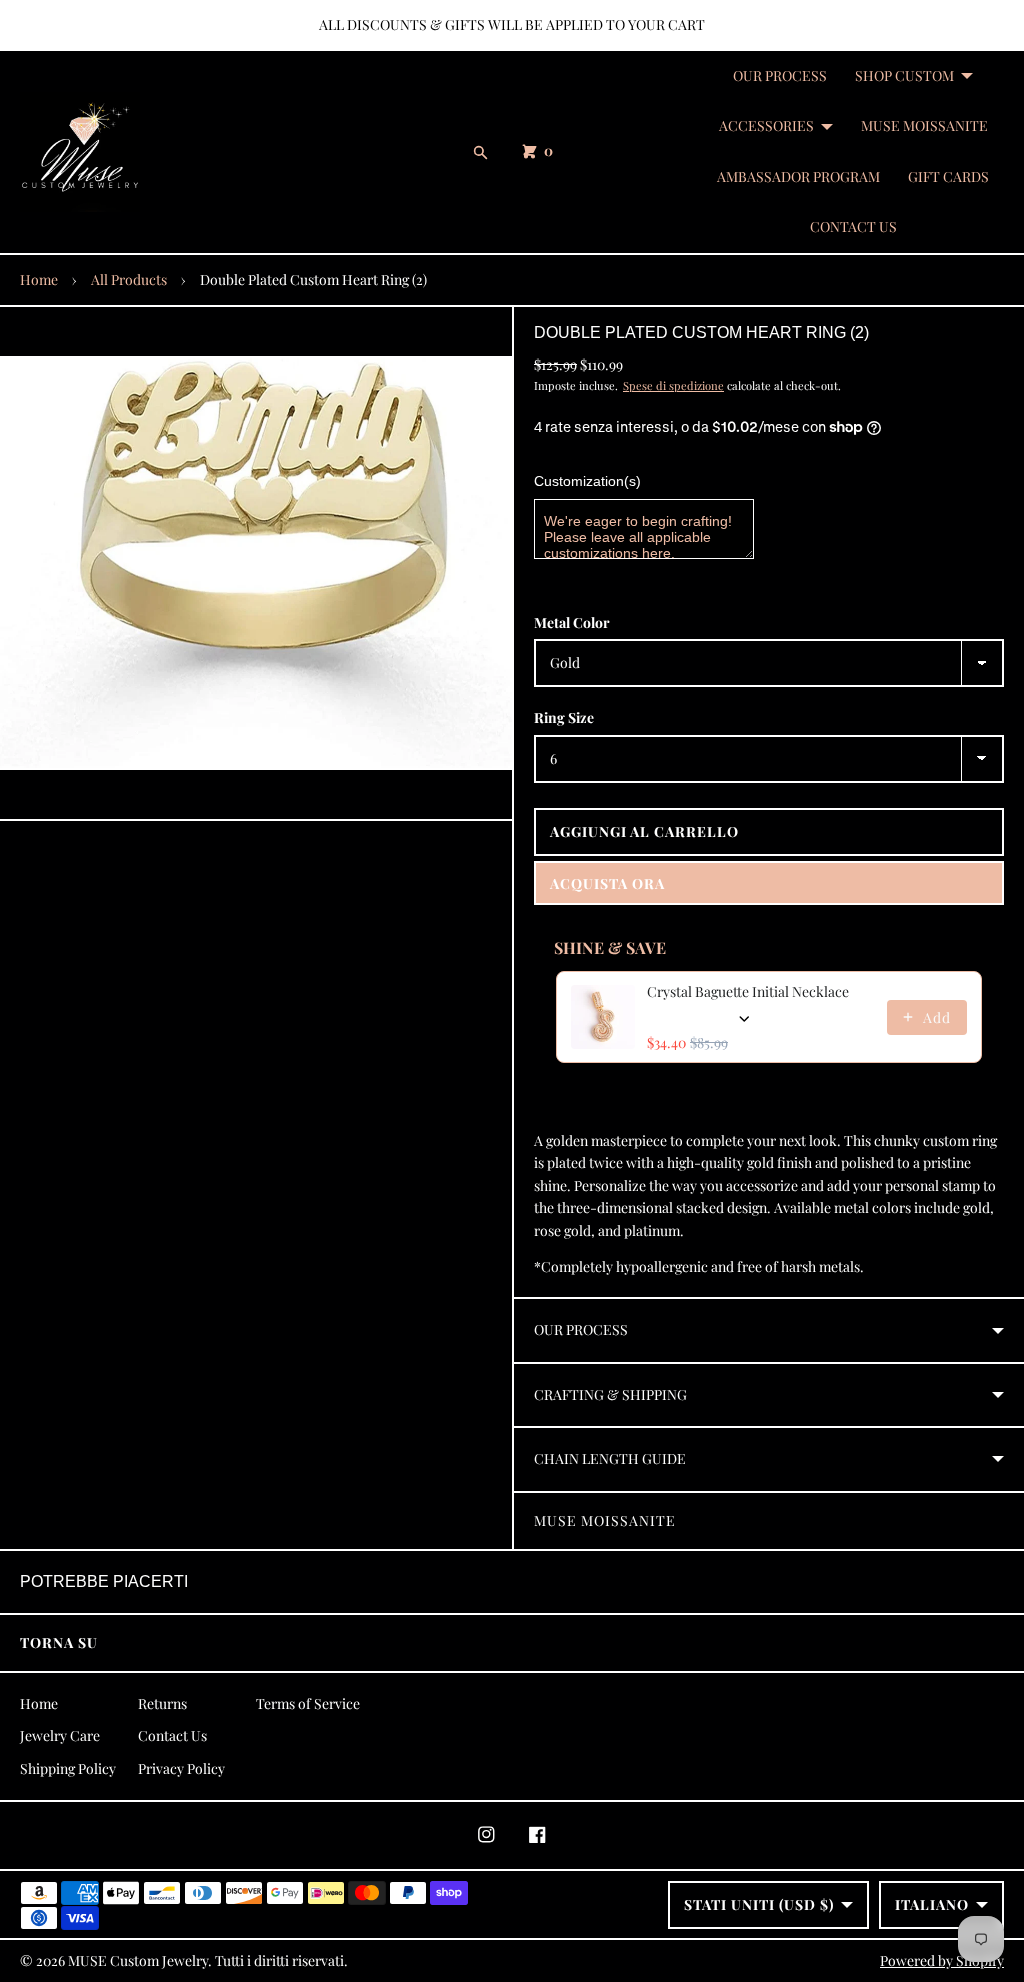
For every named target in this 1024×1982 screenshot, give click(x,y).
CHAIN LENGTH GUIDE (610, 1458)
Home (39, 279)
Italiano (932, 1904)
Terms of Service (308, 1703)
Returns (162, 1703)
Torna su (59, 1642)
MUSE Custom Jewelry (138, 1960)
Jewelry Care (60, 1735)
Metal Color (572, 622)
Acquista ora (607, 883)
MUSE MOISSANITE (924, 125)
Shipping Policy (68, 1768)
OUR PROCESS (780, 75)
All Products (129, 279)
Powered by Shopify (942, 1960)
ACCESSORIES (766, 125)
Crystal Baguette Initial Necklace (748, 991)
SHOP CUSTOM (904, 75)
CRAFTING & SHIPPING (610, 1394)
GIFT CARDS (948, 176)
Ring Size (564, 717)
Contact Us (172, 1735)
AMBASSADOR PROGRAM (798, 176)
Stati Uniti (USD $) (759, 1904)
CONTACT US (853, 226)
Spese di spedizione (673, 385)
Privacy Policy (181, 1768)
